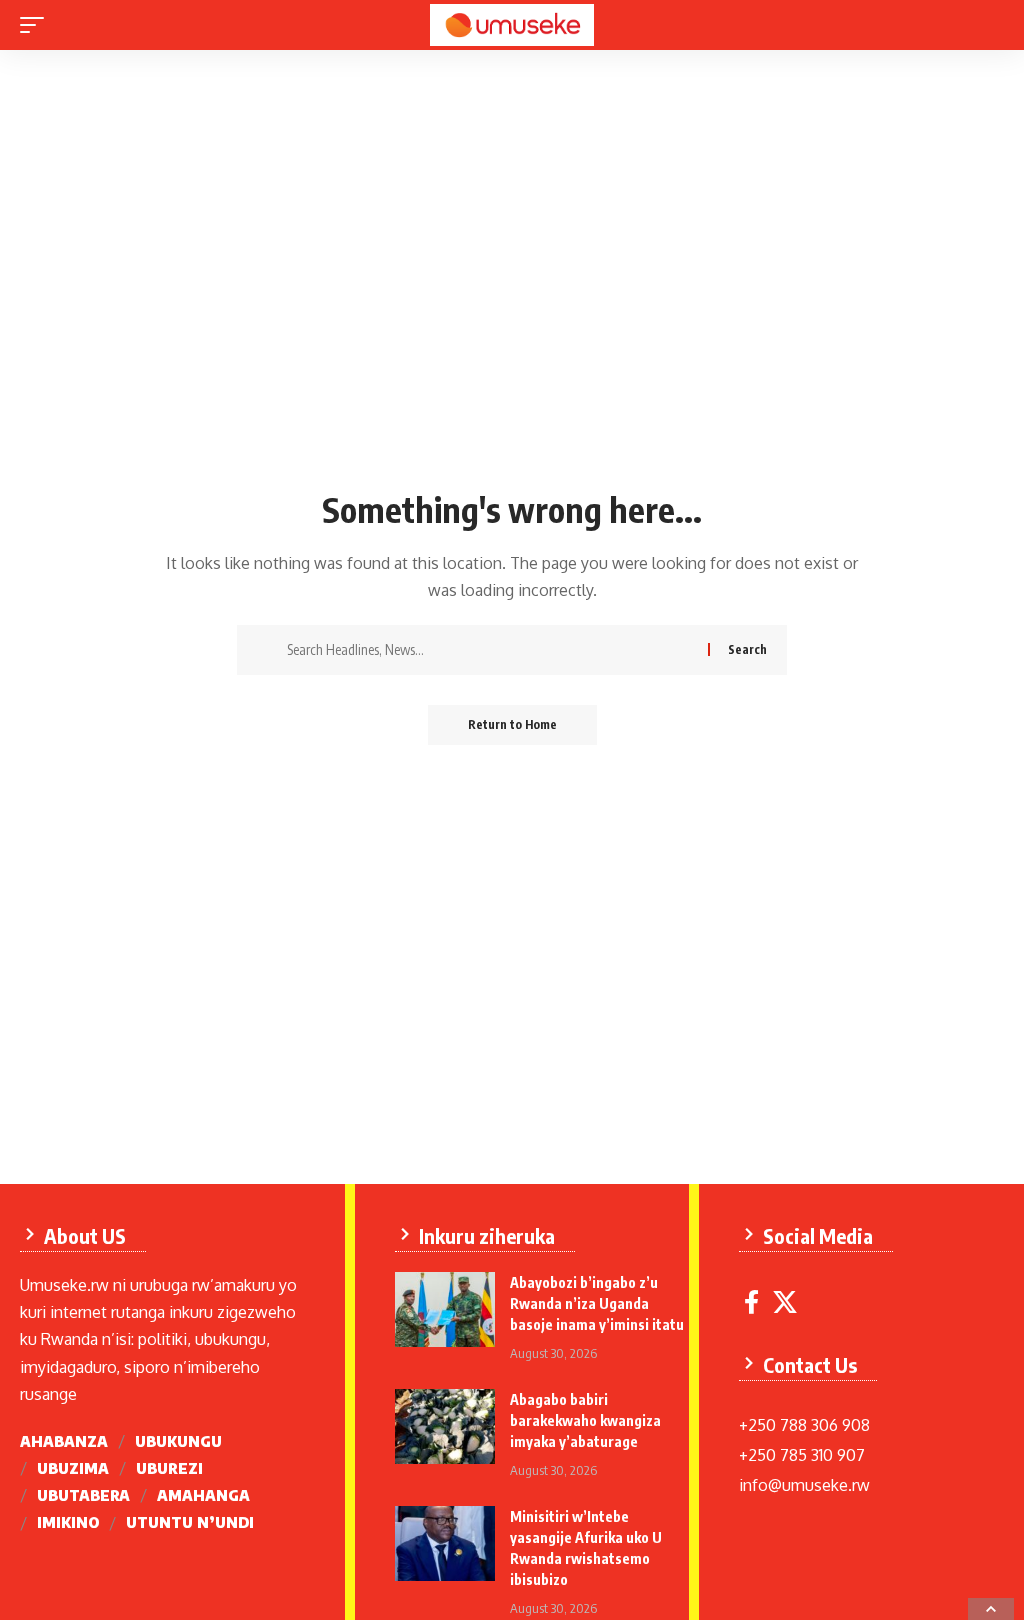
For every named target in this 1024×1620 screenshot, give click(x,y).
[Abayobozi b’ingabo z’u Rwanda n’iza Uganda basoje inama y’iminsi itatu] (445, 1309)
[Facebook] (751, 1302)
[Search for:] (490, 650)
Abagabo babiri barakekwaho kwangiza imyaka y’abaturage (585, 1420)
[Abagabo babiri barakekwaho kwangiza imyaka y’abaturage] (445, 1426)
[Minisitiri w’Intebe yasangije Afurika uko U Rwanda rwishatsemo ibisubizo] (445, 1543)
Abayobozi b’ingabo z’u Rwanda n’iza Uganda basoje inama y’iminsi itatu (597, 1303)
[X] (785, 1302)
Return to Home (512, 724)
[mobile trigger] (37, 25)
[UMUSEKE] (511, 25)
